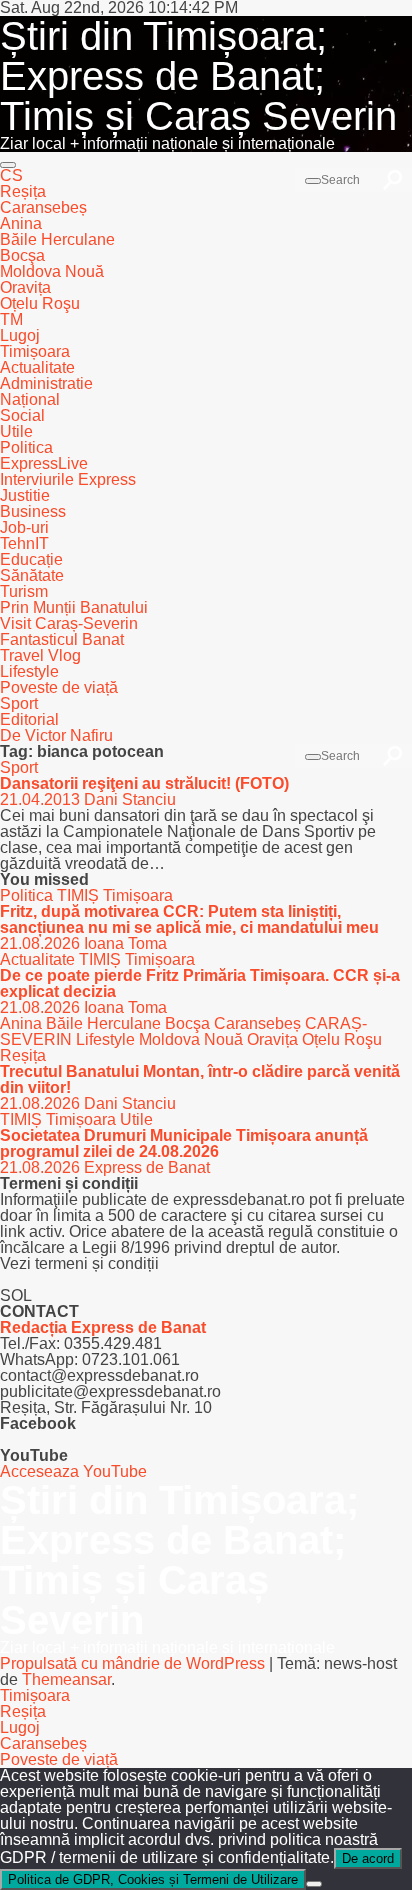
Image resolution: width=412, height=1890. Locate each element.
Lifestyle (29, 671)
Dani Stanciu (130, 799)
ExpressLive (44, 463)
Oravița (25, 287)
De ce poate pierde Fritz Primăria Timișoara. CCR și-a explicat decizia (200, 983)
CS (11, 175)
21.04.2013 (42, 799)
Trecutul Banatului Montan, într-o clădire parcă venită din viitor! (200, 1079)
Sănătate (32, 575)
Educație (31, 559)
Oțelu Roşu (40, 303)
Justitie (25, 495)
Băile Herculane (57, 239)
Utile (16, 431)
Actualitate (37, 367)
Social (22, 415)
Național (30, 399)
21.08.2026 (42, 943)
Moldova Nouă (52, 271)
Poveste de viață (59, 687)
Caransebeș (43, 207)
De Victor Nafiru (56, 735)
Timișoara (35, 351)
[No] (314, 1884)
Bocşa (22, 255)
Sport (19, 703)
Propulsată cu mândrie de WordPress (134, 1663)
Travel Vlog (40, 655)
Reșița (23, 191)
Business (33, 511)
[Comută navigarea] (8, 165)
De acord (368, 1858)
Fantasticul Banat (62, 639)
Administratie (46, 383)
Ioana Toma (125, 943)
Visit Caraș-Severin (69, 623)
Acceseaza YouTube (73, 1471)
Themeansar (66, 1679)
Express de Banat (147, 1167)
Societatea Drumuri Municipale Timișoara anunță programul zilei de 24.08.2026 (184, 1143)
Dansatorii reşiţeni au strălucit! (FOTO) (144, 783)
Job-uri (24, 527)
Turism (24, 591)
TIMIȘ (80, 895)
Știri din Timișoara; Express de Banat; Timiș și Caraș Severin (198, 76)
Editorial (29, 719)
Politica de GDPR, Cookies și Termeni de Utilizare (153, 1879)
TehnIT (24, 543)
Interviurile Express (68, 479)
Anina (21, 223)
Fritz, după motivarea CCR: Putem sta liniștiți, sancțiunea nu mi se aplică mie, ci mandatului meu (189, 919)
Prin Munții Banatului (74, 607)
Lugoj (20, 335)
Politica (26, 447)
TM (11, 319)
